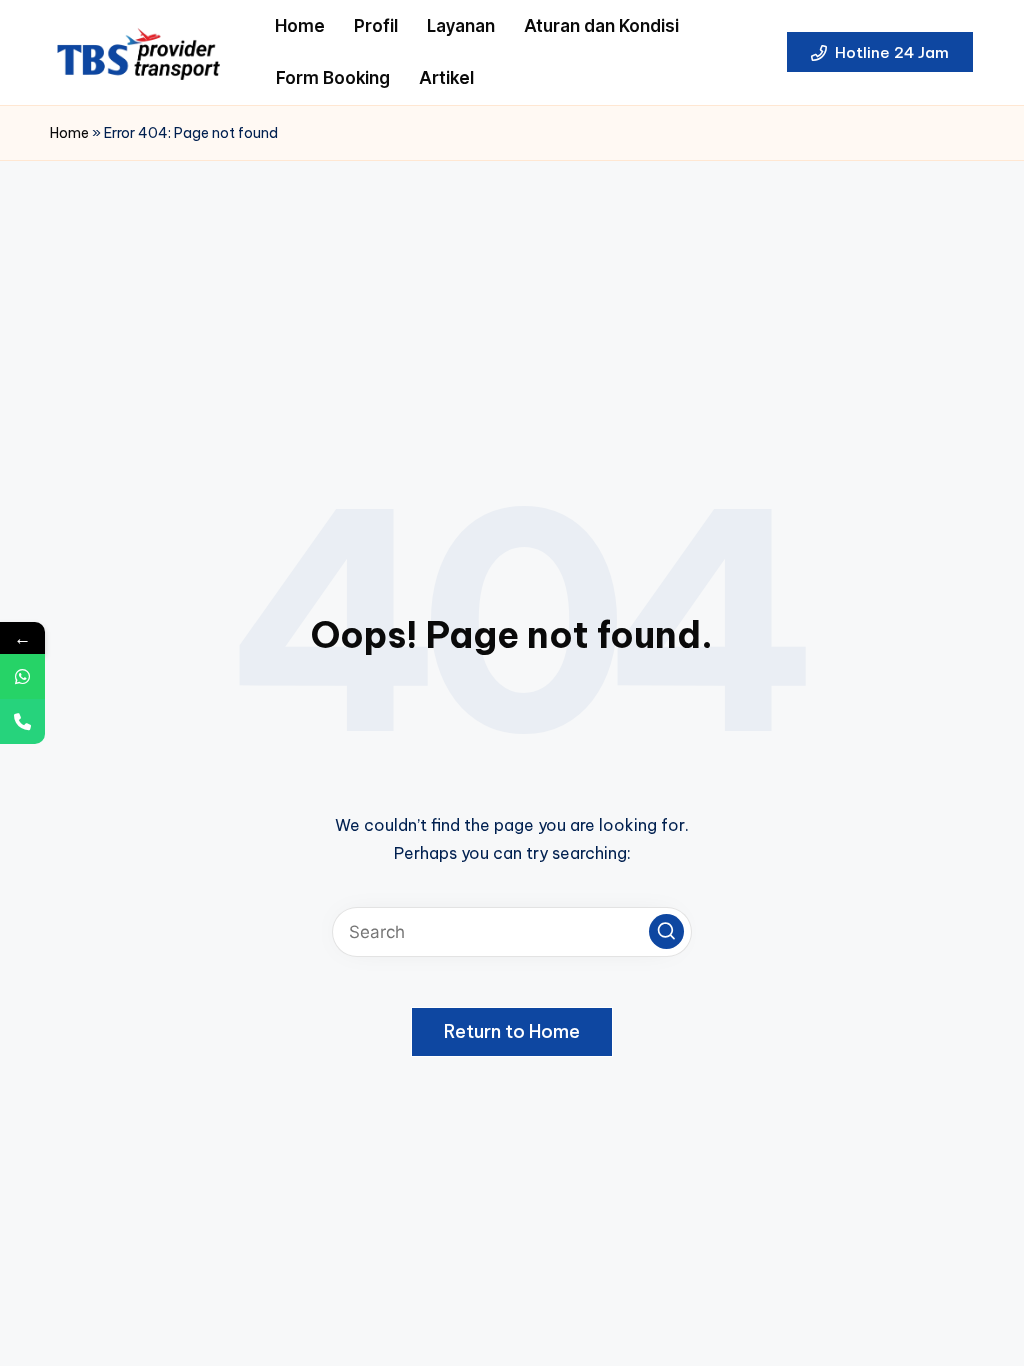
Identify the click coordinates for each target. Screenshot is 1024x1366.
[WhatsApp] (22, 676)
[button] (880, 52)
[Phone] (22, 721)
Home (69, 133)
